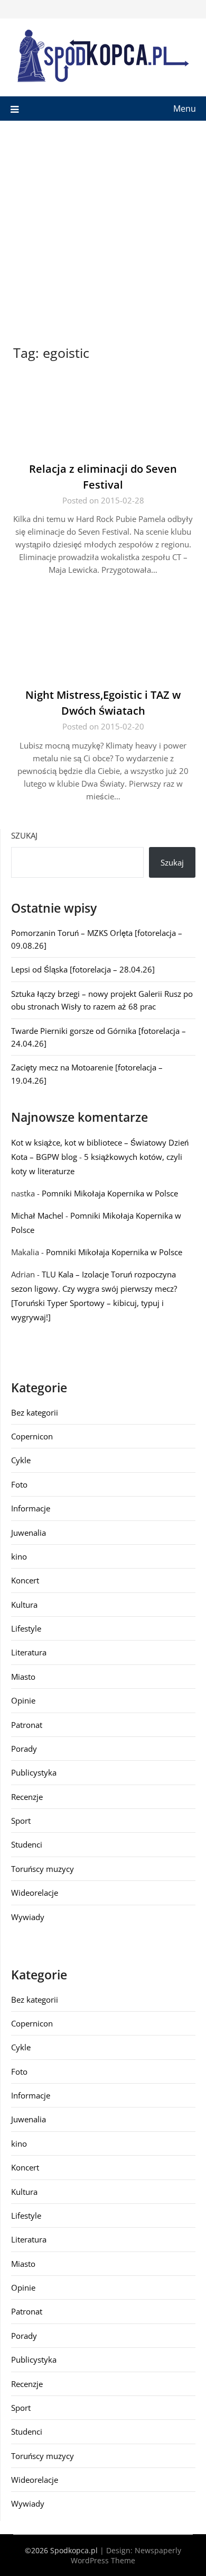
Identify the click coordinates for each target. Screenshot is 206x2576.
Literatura (29, 1652)
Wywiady (28, 1917)
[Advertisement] (103, 229)
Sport (21, 1821)
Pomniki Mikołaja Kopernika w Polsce (110, 1193)
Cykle (21, 1460)
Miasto (23, 1677)
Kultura (24, 1605)
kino (19, 1556)
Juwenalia (29, 1533)
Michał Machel (37, 1215)
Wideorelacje (35, 1893)
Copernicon (32, 1436)
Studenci (27, 1844)
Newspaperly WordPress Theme (126, 2555)
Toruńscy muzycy (43, 1869)
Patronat (27, 1725)
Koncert (25, 1580)
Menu (185, 109)
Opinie (23, 1700)
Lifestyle (26, 1628)
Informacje (31, 1508)
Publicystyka (34, 1772)
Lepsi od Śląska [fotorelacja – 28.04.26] (83, 969)
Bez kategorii (35, 1412)
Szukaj (24, 835)
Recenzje (27, 1797)
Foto (19, 1484)
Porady (24, 1749)
